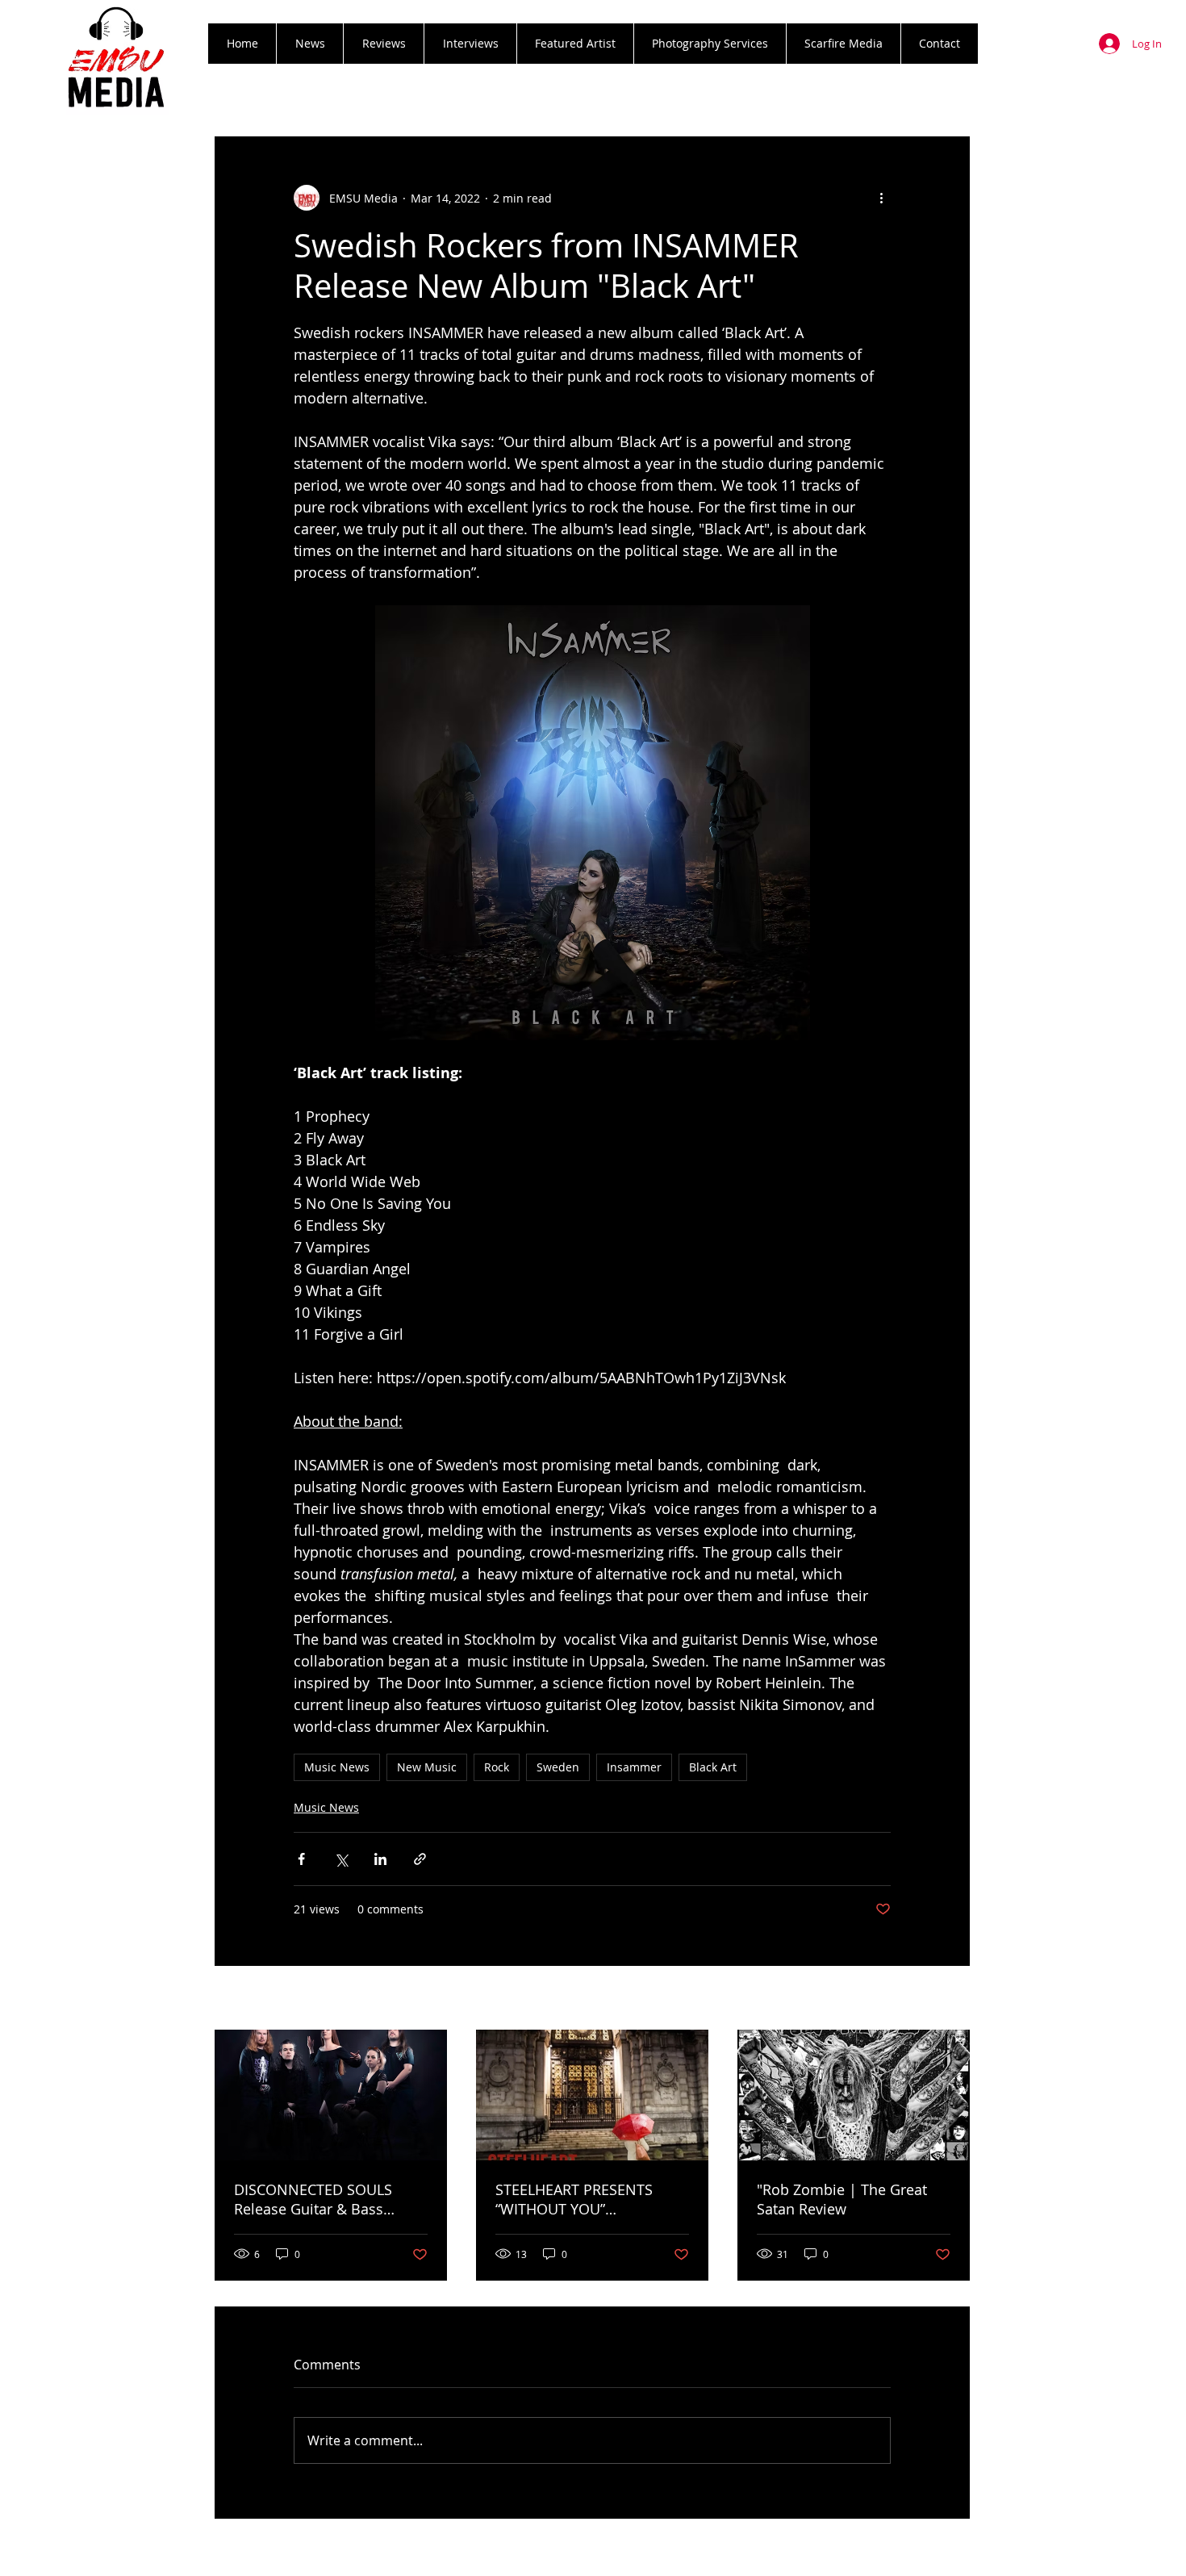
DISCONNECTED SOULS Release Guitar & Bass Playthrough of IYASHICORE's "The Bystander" (331, 2199)
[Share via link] (420, 1859)
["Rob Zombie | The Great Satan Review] (854, 2095)
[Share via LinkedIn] (380, 1859)
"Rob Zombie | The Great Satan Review (842, 2199)
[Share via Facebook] (301, 1859)
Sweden (558, 1767)
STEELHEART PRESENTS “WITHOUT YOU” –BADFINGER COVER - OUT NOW (585, 2199)
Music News (337, 1767)
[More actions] (881, 198)
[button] (383, 44)
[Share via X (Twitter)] (341, 1859)
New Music (427, 1767)
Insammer (634, 1767)
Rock (497, 1767)
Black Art (713, 1767)
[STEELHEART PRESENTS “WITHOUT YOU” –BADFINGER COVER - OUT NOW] (592, 2095)
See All (952, 1999)
